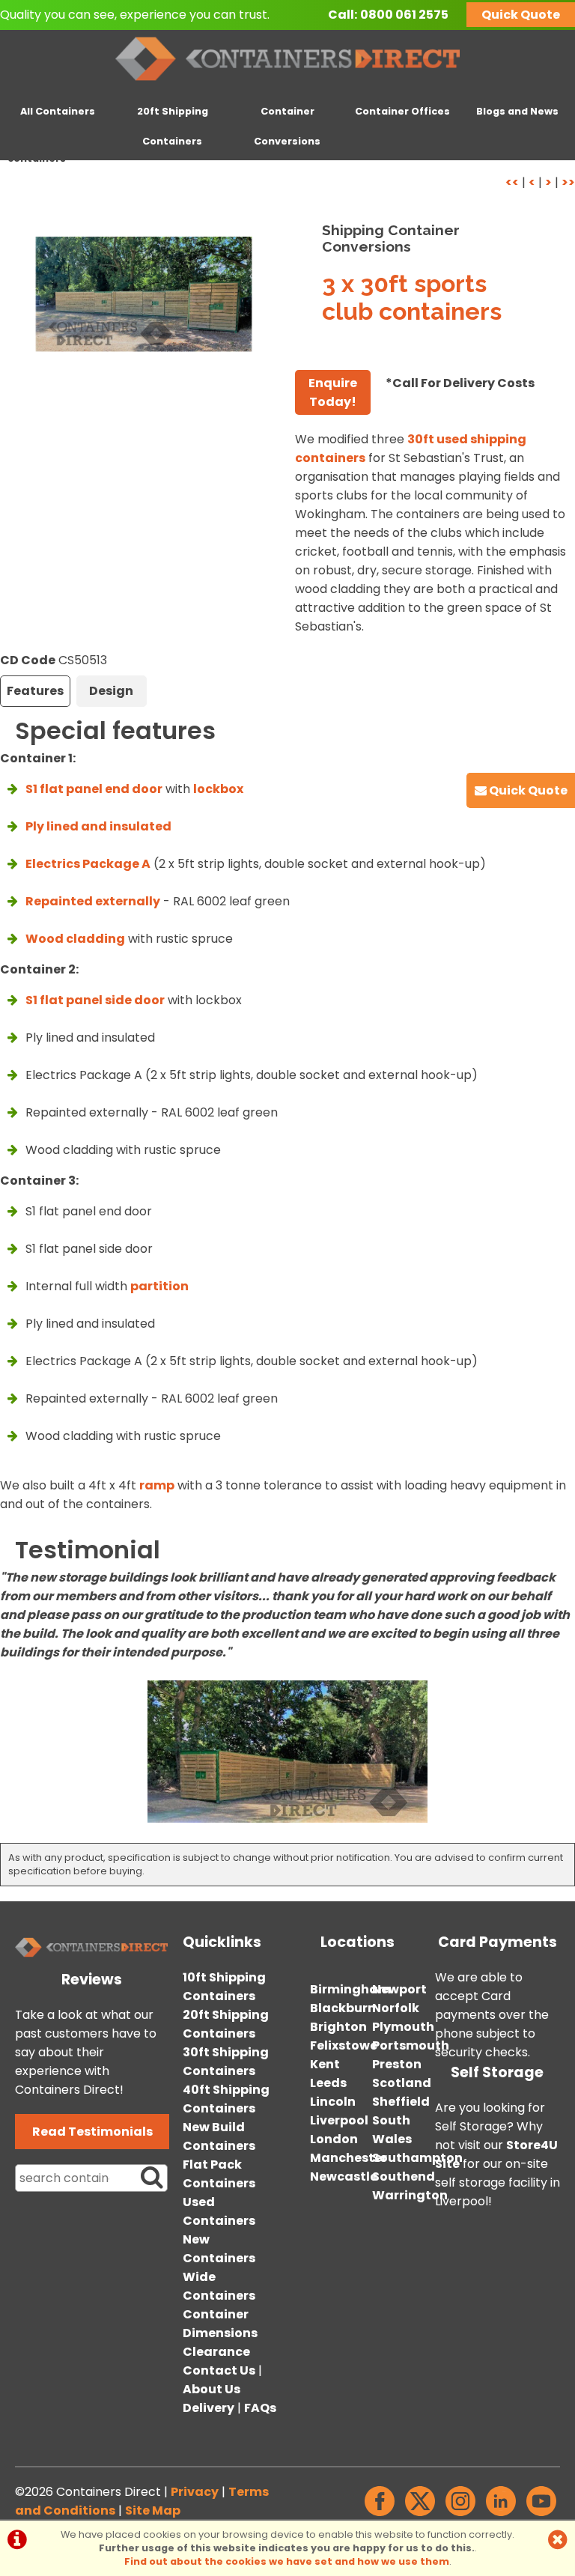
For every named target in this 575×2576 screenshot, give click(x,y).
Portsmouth (411, 2045)
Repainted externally (93, 901)
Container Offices (402, 111)
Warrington (410, 2195)
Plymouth (403, 2027)
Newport (399, 1989)
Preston (397, 2064)
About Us (212, 2389)
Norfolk (396, 2008)
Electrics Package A (88, 864)
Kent (325, 2064)
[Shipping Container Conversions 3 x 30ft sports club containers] (144, 294)
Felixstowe (344, 2045)
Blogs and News (517, 111)
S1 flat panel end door (94, 789)
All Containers (58, 111)
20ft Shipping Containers (173, 126)
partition (159, 1286)
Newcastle (344, 2176)
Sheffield (401, 2102)
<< (512, 182)
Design (111, 691)
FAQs (260, 2408)
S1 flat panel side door (95, 1000)
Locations (358, 1942)
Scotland (402, 2083)
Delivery (209, 2408)
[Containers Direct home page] (288, 83)
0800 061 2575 (404, 15)
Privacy (195, 2492)
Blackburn (343, 2008)
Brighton (338, 2027)
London (334, 2139)
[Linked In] (501, 2516)
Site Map (153, 2510)
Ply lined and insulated (98, 826)
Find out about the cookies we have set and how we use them (287, 2561)
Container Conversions (287, 126)
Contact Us (219, 2370)
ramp (157, 1485)
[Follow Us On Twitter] (420, 2516)
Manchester (349, 2158)
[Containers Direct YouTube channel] (541, 2516)
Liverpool (339, 2120)
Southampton (417, 2158)
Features (35, 691)
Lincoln (333, 2102)
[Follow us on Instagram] (460, 2516)
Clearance (216, 2352)
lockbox (218, 789)
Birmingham (350, 1989)
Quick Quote (521, 15)
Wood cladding (75, 939)
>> (568, 182)
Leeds (328, 2083)
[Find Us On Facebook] (380, 2516)
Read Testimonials (92, 2132)
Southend (404, 2176)
